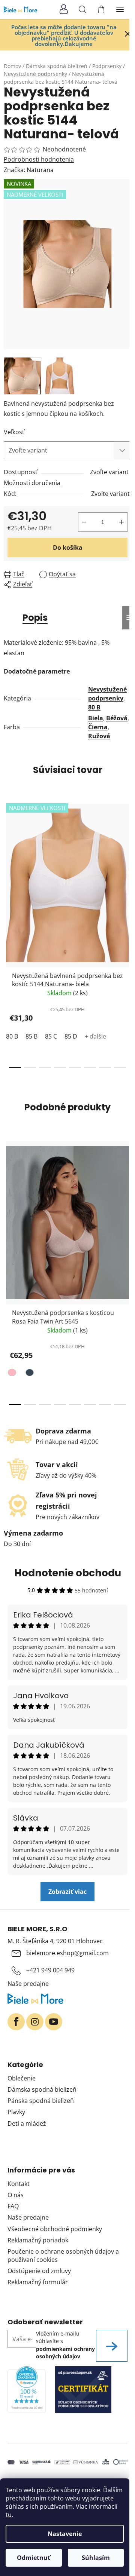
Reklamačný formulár (38, 2282)
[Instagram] (35, 2022)
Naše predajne (28, 1984)
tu (9, 2515)
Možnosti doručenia (32, 483)
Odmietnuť (34, 2558)
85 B (31, 1036)
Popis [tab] (35, 618)
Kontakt (19, 2184)
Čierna (98, 727)
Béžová (117, 718)
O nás (16, 2195)
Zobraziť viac (67, 1892)
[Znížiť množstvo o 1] (84, 522)
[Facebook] (16, 2022)
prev (8, 863)
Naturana (40, 170)
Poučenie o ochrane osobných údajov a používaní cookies (63, 2255)
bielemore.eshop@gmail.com (67, 1953)
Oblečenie (22, 2078)
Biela (96, 718)
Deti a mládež (27, 2123)
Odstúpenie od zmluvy (39, 2271)
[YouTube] (54, 2022)
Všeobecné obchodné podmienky (55, 2229)
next (127, 863)
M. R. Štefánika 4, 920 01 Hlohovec (55, 1941)
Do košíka (68, 548)
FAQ (13, 2206)
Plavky (16, 2112)
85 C (51, 1036)
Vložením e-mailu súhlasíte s (65, 2345)
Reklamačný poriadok (38, 2240)
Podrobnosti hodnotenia (39, 159)
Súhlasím (96, 2558)
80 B (94, 707)
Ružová (99, 736)
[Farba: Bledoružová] (13, 1374)
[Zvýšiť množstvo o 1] (121, 522)
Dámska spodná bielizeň (42, 2089)
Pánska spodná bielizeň (41, 2101)
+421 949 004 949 (50, 1970)
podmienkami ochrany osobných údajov (65, 2353)
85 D (71, 1036)
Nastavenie (65, 2534)
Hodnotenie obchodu (68, 1573)
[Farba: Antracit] (29, 1374)
